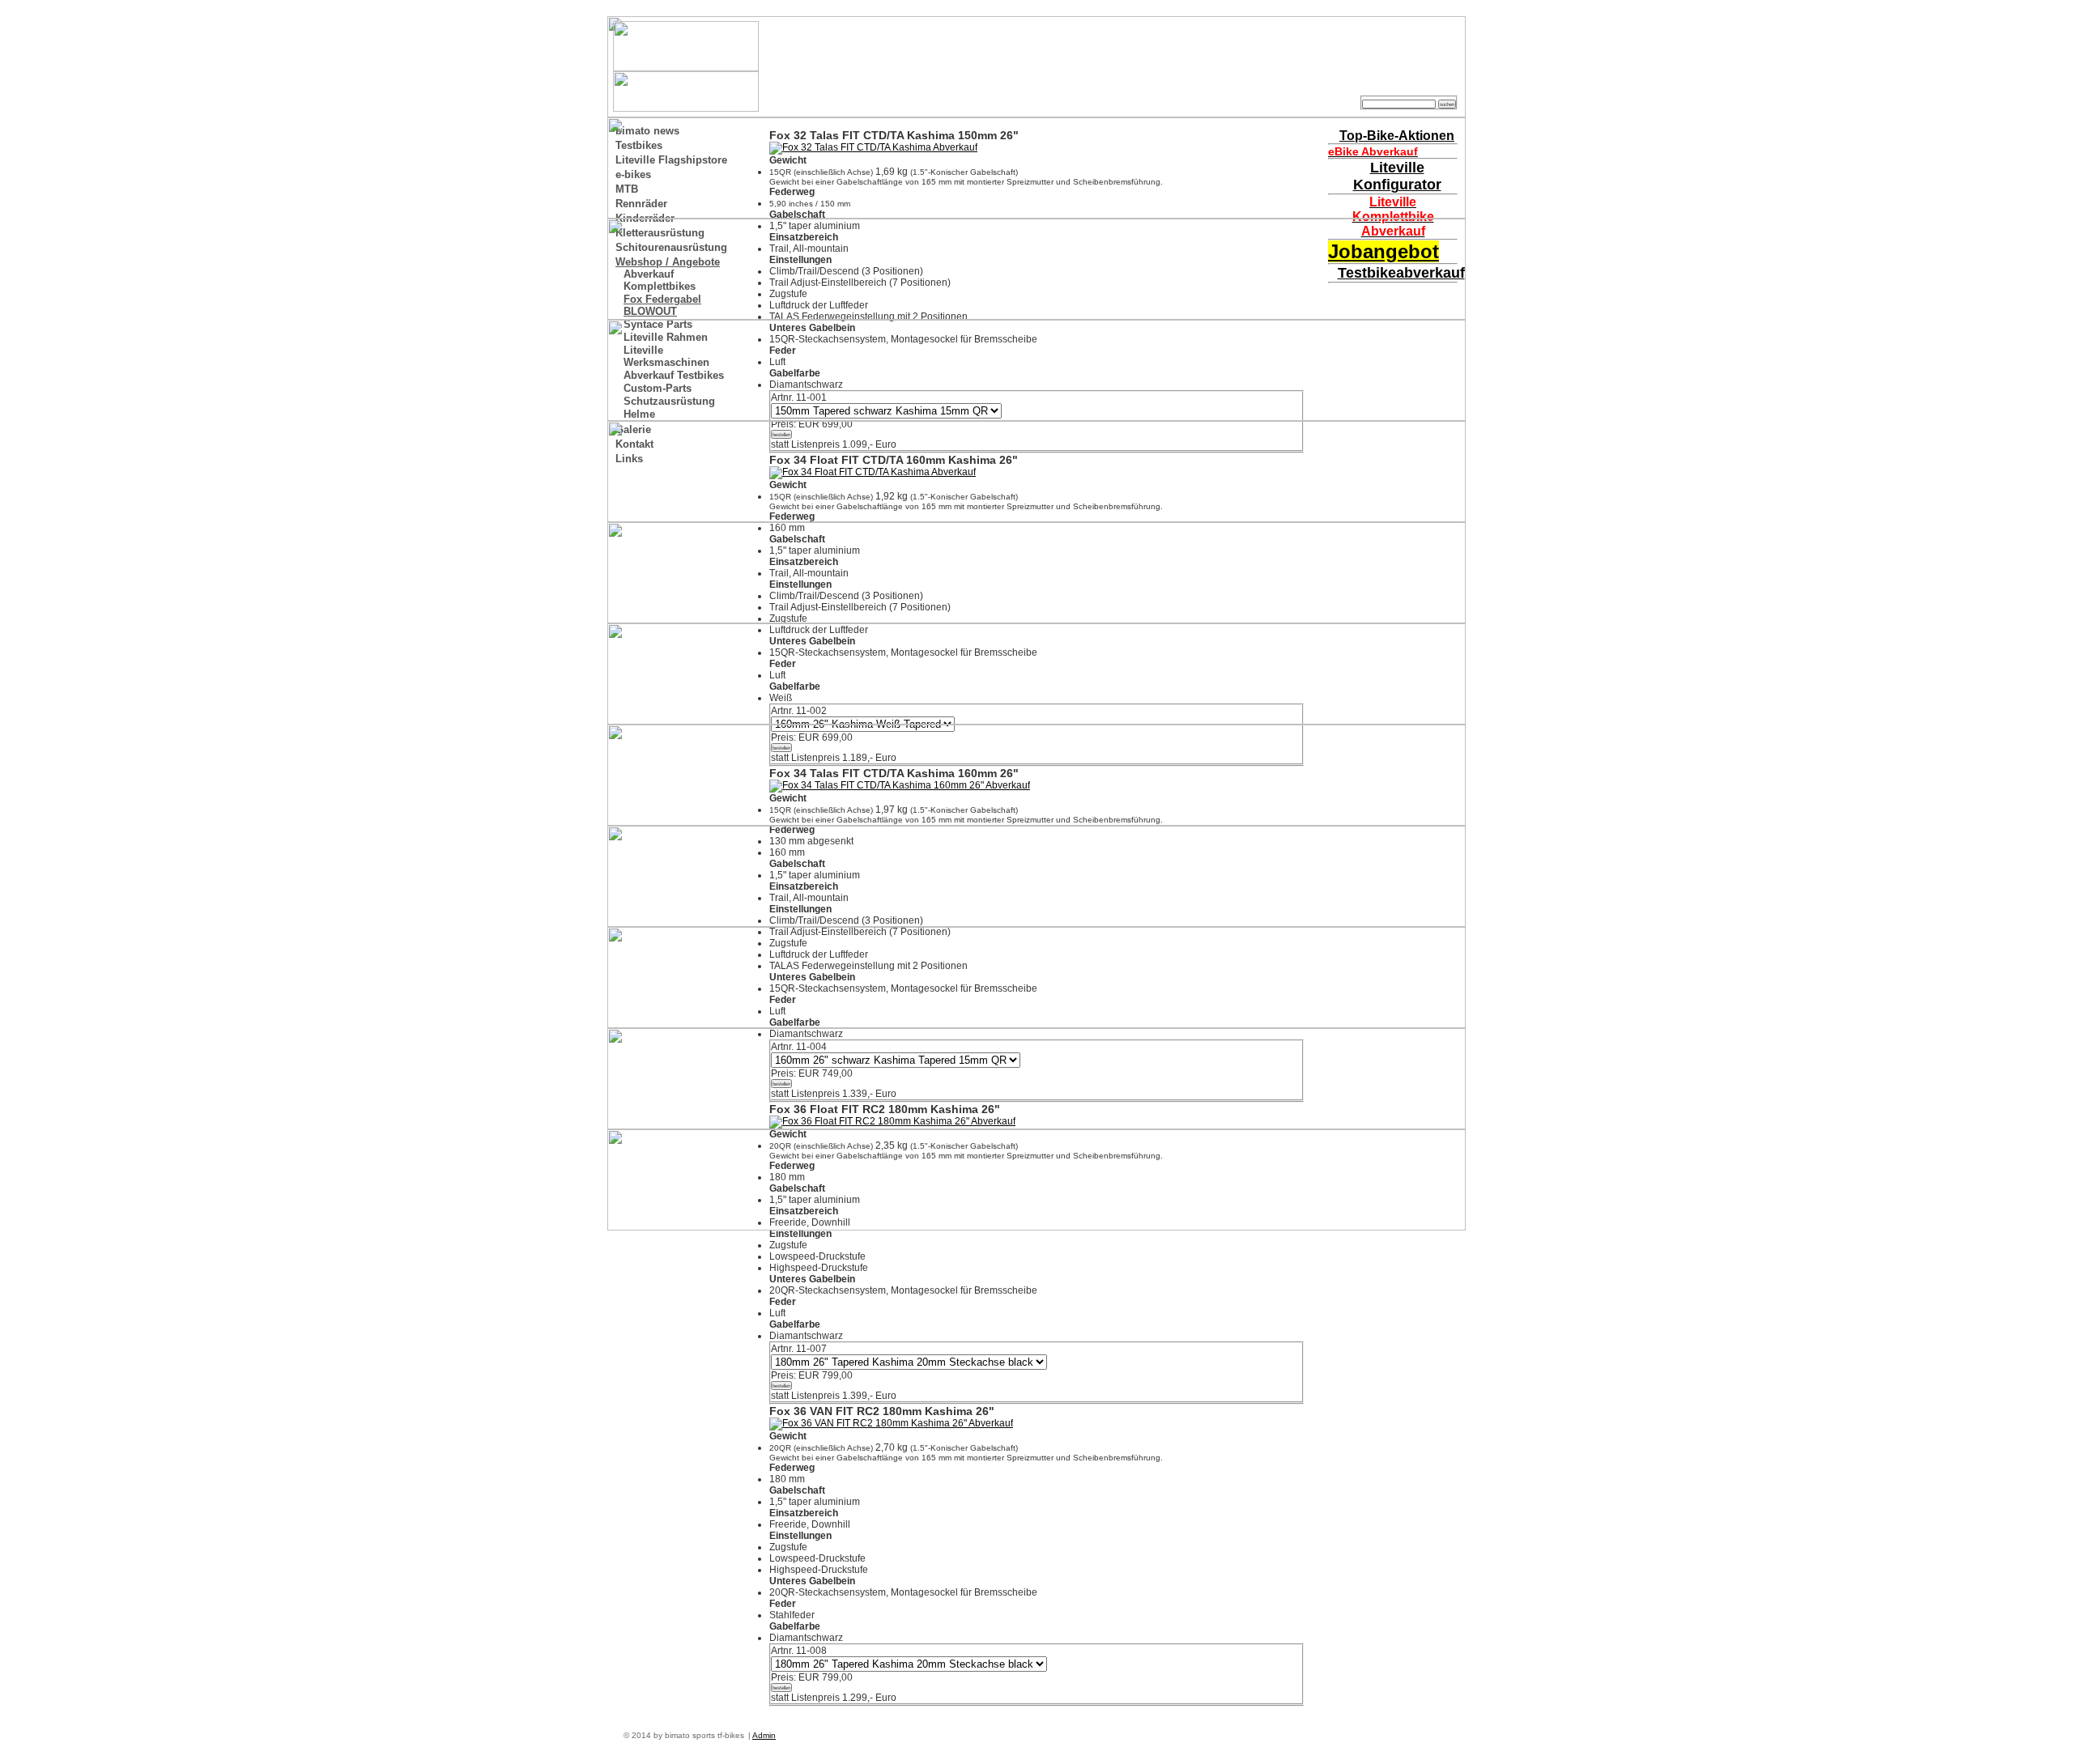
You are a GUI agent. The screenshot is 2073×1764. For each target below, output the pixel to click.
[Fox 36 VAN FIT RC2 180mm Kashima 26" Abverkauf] (891, 1423)
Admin (764, 1735)
